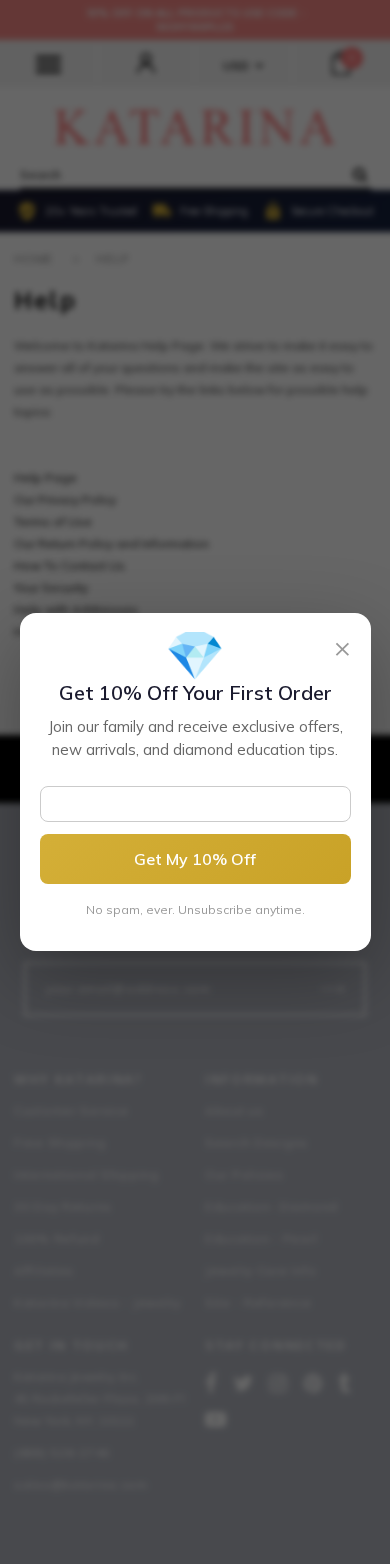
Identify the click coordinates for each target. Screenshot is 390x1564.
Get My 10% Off (195, 859)
